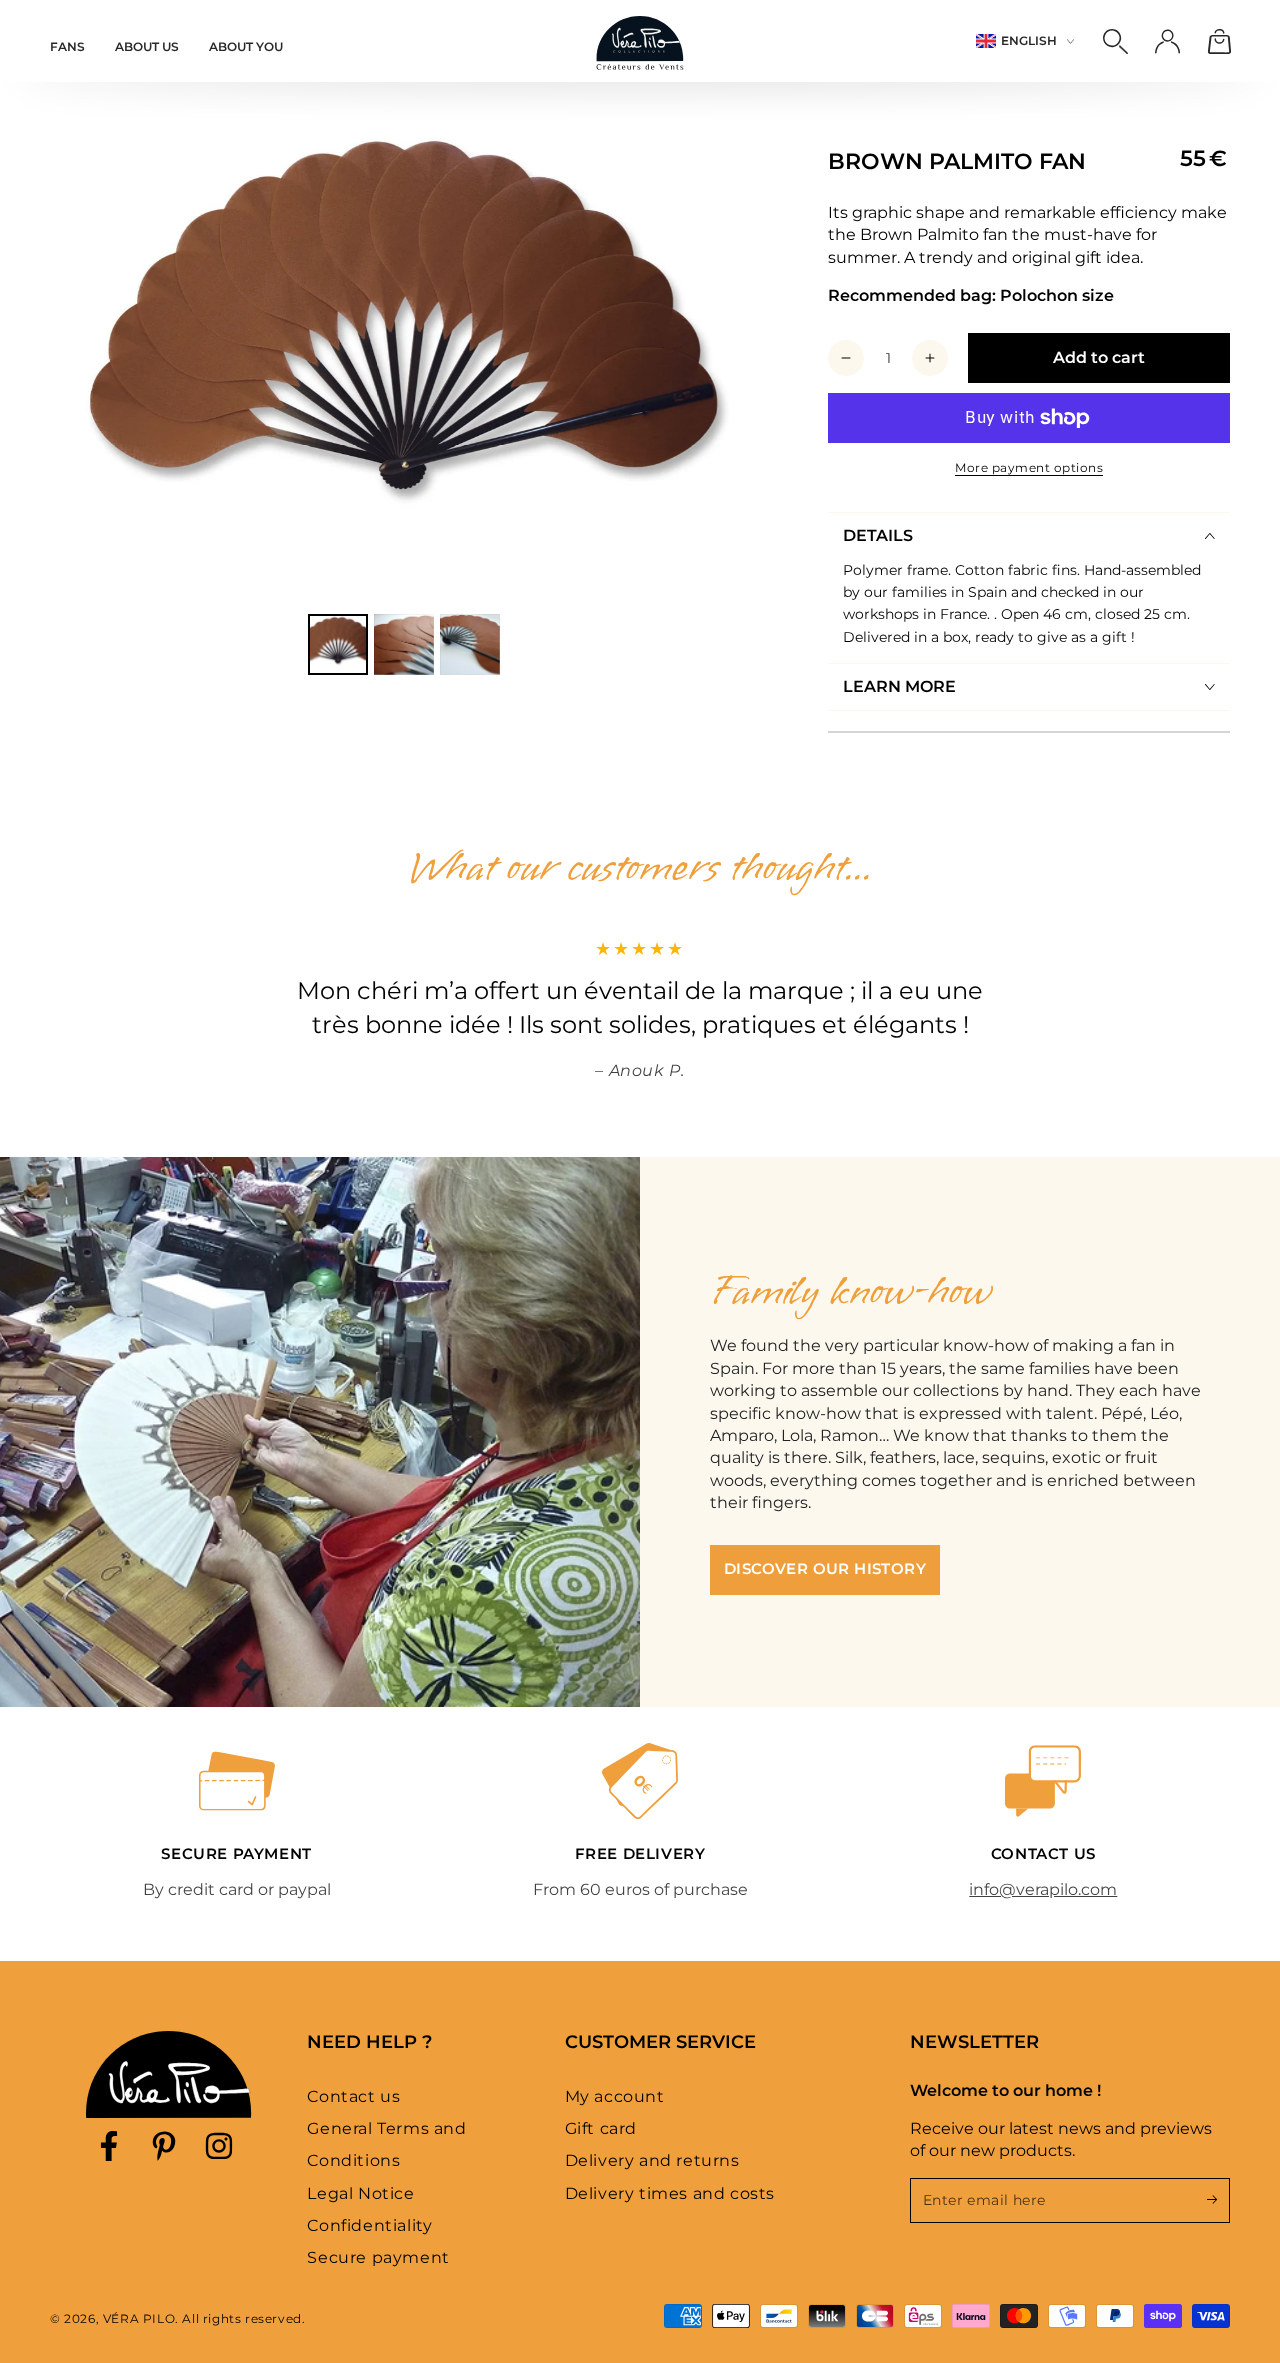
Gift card (601, 2128)
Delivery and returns (652, 2160)
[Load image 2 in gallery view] (404, 644)
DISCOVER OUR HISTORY (825, 1568)
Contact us (353, 2096)
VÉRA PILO (139, 2318)
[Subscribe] (1218, 2200)
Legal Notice (360, 2193)
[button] (1115, 41)
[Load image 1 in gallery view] (338, 644)
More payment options (1029, 467)
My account (615, 2096)
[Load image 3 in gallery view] (470, 644)
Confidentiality (369, 2225)
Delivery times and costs (670, 2193)
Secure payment (378, 2257)
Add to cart (1099, 357)
